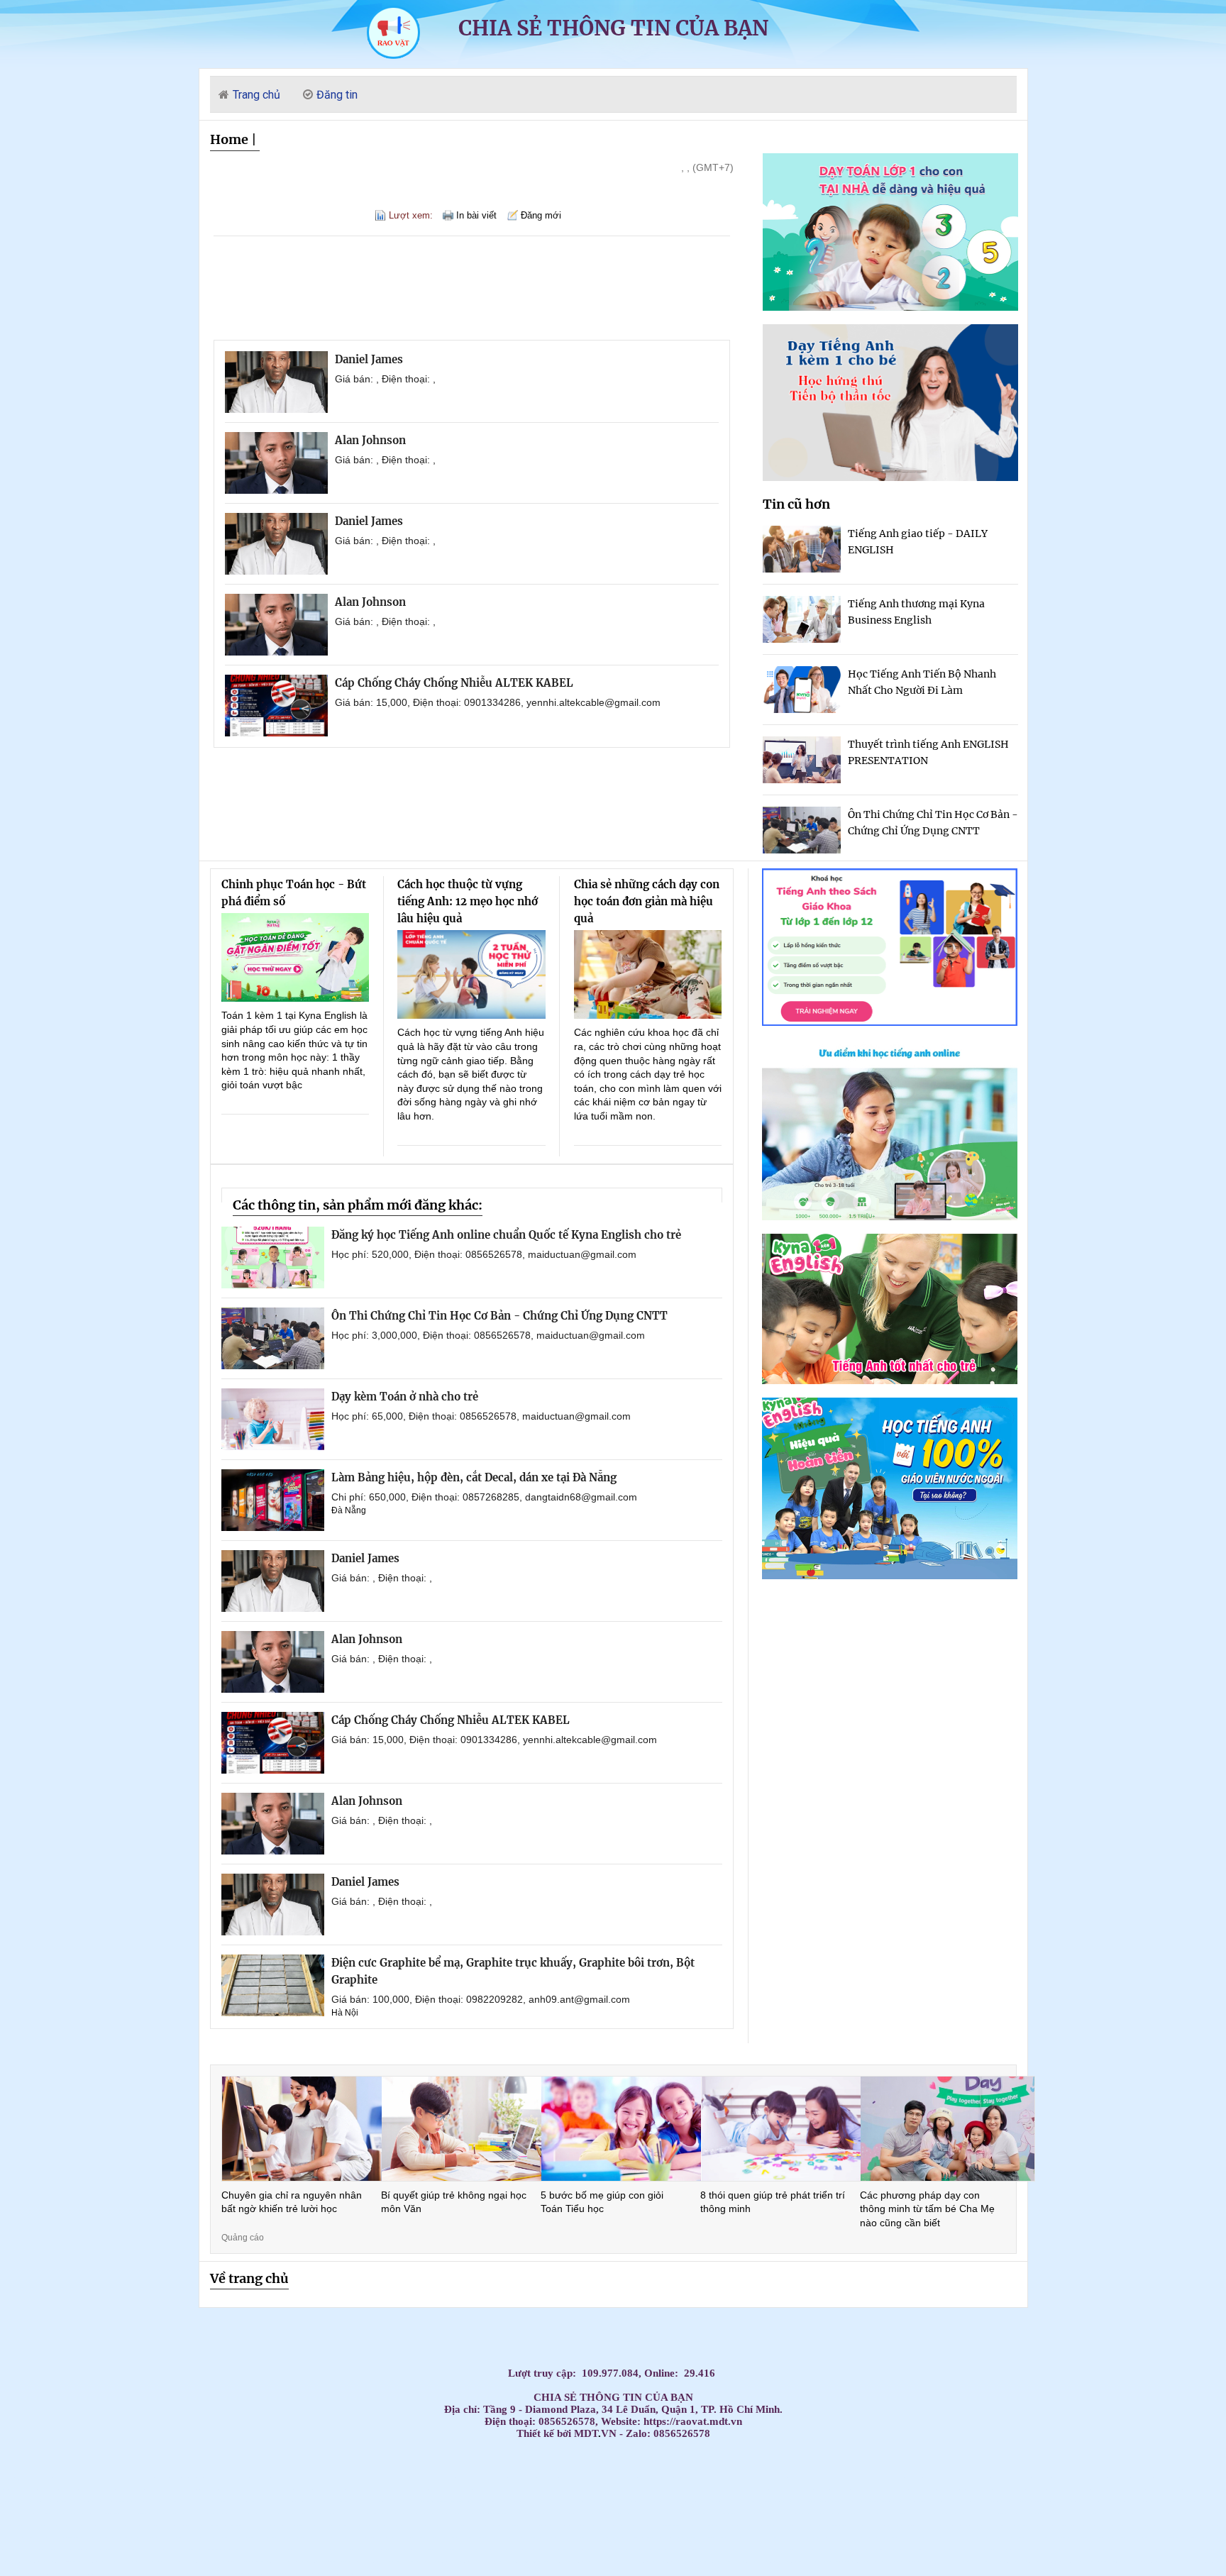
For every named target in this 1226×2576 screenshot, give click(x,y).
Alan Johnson (370, 440)
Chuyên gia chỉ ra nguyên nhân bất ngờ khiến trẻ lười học (292, 2202)
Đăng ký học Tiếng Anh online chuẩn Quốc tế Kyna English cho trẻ (506, 1235)
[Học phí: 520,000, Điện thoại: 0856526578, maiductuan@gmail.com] (273, 1257)
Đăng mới (541, 215)
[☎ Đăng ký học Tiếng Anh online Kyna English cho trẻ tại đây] (890, 1216)
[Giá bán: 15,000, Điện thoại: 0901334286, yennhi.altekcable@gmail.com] (276, 706)
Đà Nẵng (349, 1510)
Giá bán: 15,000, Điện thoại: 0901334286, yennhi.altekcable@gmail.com (498, 702)
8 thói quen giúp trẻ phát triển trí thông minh (773, 2202)
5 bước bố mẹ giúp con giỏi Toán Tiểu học (602, 2202)
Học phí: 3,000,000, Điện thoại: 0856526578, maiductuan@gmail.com (488, 1335)
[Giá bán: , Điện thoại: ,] (276, 382)
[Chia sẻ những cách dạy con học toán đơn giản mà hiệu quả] (648, 974)
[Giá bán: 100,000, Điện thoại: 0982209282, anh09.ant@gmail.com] (273, 1985)
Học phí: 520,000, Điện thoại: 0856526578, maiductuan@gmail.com (484, 1254)
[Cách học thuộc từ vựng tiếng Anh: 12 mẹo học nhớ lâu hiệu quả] (471, 974)
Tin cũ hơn (796, 504)
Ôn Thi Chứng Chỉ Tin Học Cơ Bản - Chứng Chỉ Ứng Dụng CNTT (499, 1316)
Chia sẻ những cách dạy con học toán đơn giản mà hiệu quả (647, 901)
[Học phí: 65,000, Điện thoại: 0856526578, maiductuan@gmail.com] (273, 1419)
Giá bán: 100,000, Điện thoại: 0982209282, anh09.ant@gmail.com (481, 1999)
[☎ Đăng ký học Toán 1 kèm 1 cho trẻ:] (890, 307)
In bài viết (476, 215)
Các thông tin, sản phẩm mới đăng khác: (358, 1205)
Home (229, 139)
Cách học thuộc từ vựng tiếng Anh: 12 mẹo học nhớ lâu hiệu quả (468, 901)
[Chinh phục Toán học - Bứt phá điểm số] (296, 957)
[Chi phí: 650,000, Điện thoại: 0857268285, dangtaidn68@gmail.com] (273, 1500)
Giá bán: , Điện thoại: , (385, 379)
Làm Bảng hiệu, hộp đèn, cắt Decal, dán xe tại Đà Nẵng (474, 1477)
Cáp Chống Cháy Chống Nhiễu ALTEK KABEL (454, 683)
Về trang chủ (249, 2278)
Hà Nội (345, 2013)
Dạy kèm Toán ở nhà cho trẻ (405, 1397)
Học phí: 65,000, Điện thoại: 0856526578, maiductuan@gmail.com (481, 1416)
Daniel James (369, 359)
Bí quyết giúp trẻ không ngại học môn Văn (454, 2202)
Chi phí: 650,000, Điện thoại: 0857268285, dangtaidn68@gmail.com (484, 1497)
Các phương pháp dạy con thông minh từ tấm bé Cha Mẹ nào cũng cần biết (927, 2209)
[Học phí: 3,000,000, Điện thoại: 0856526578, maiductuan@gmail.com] (273, 1338)
